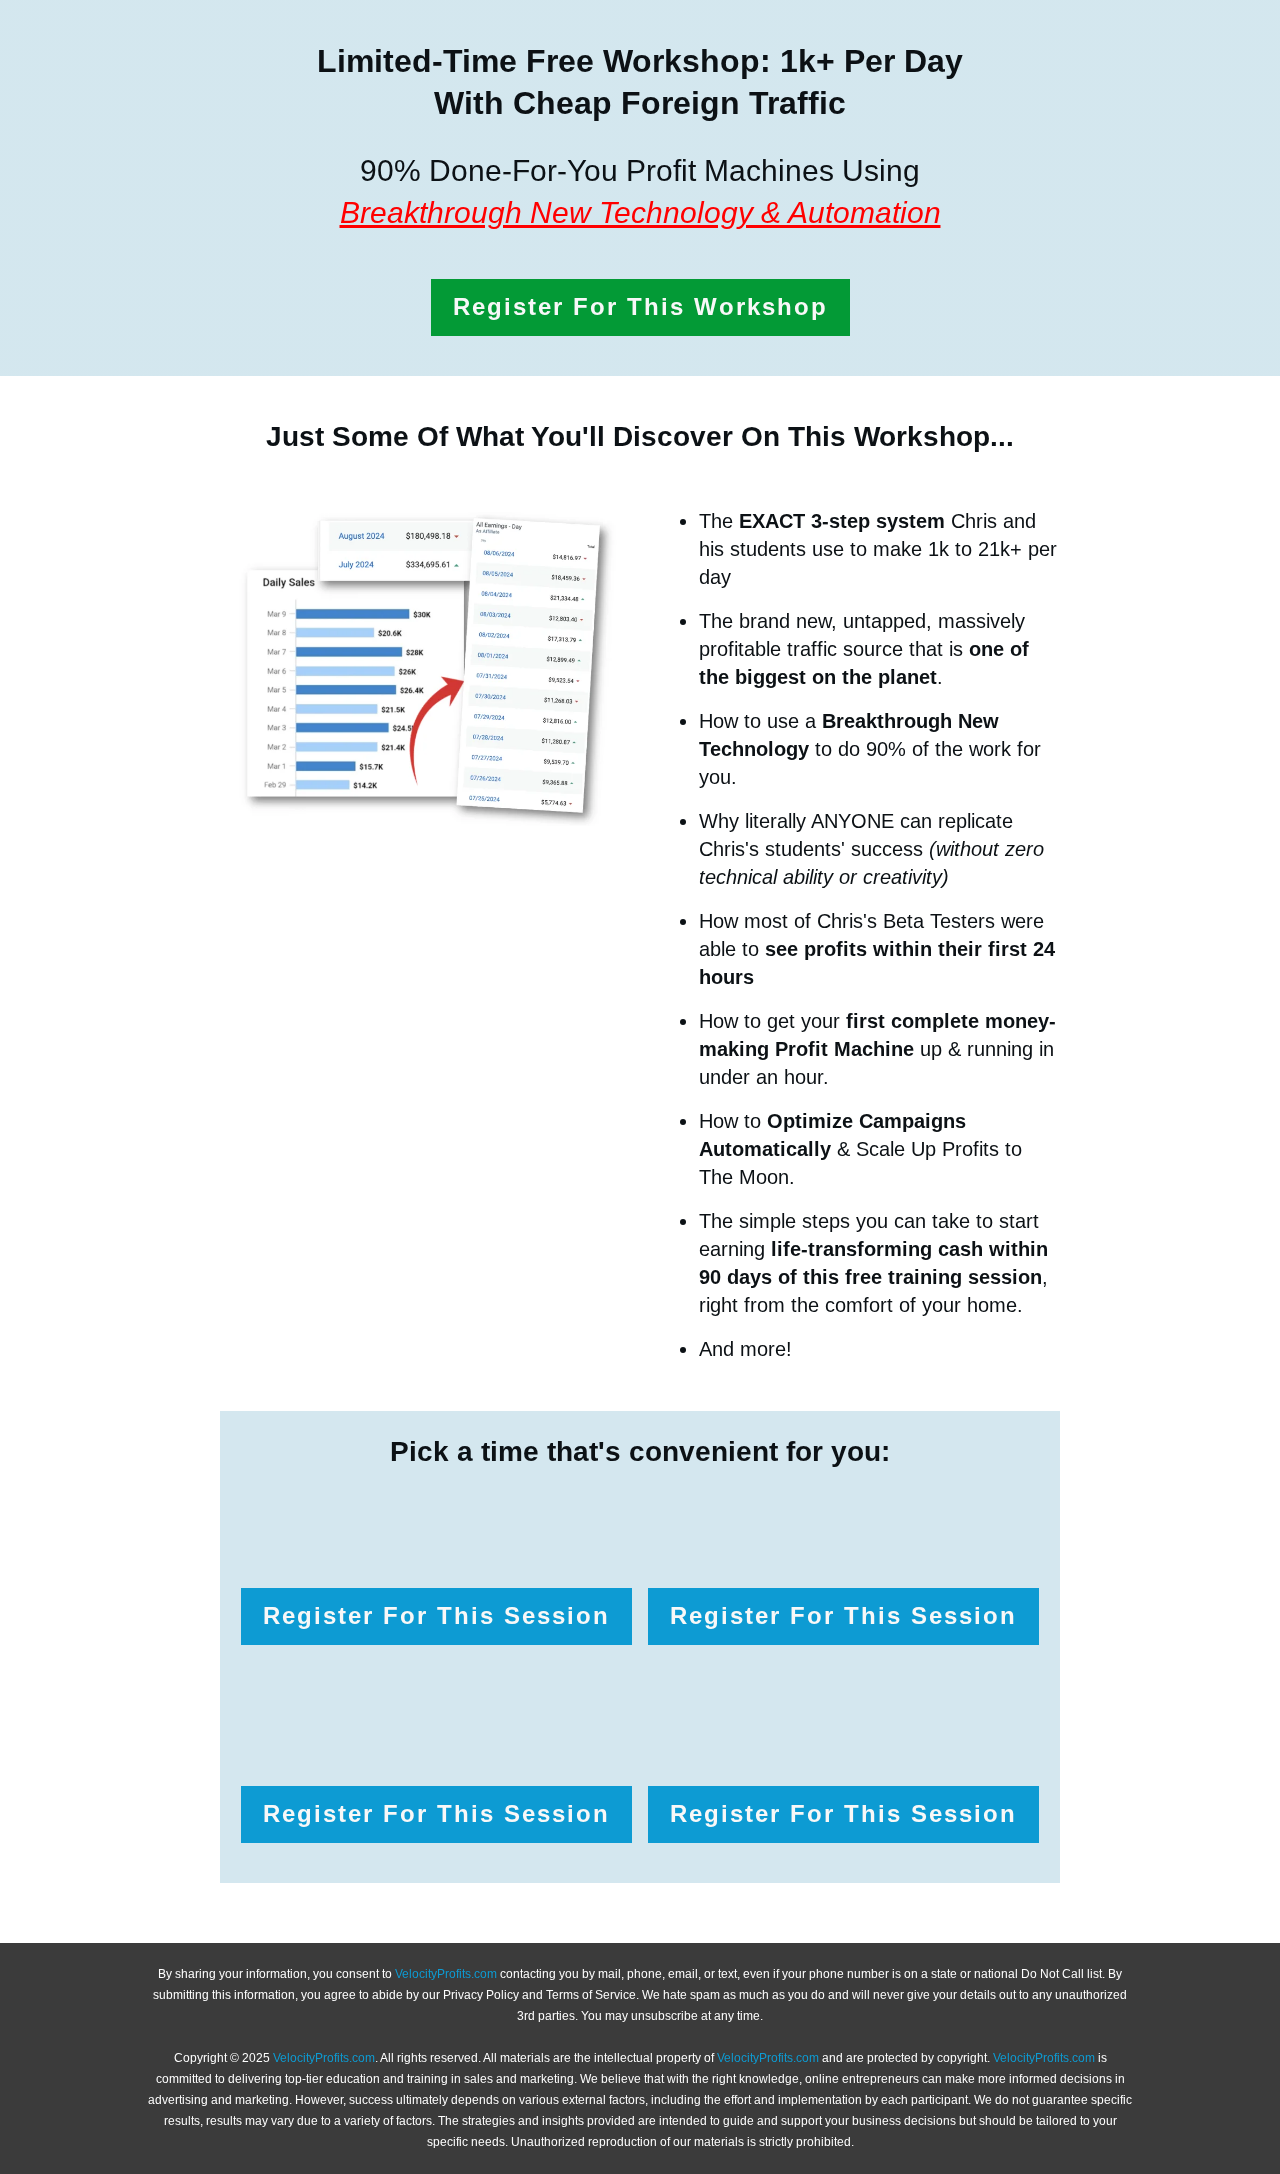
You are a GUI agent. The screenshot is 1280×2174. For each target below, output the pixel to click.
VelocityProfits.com (446, 1974)
